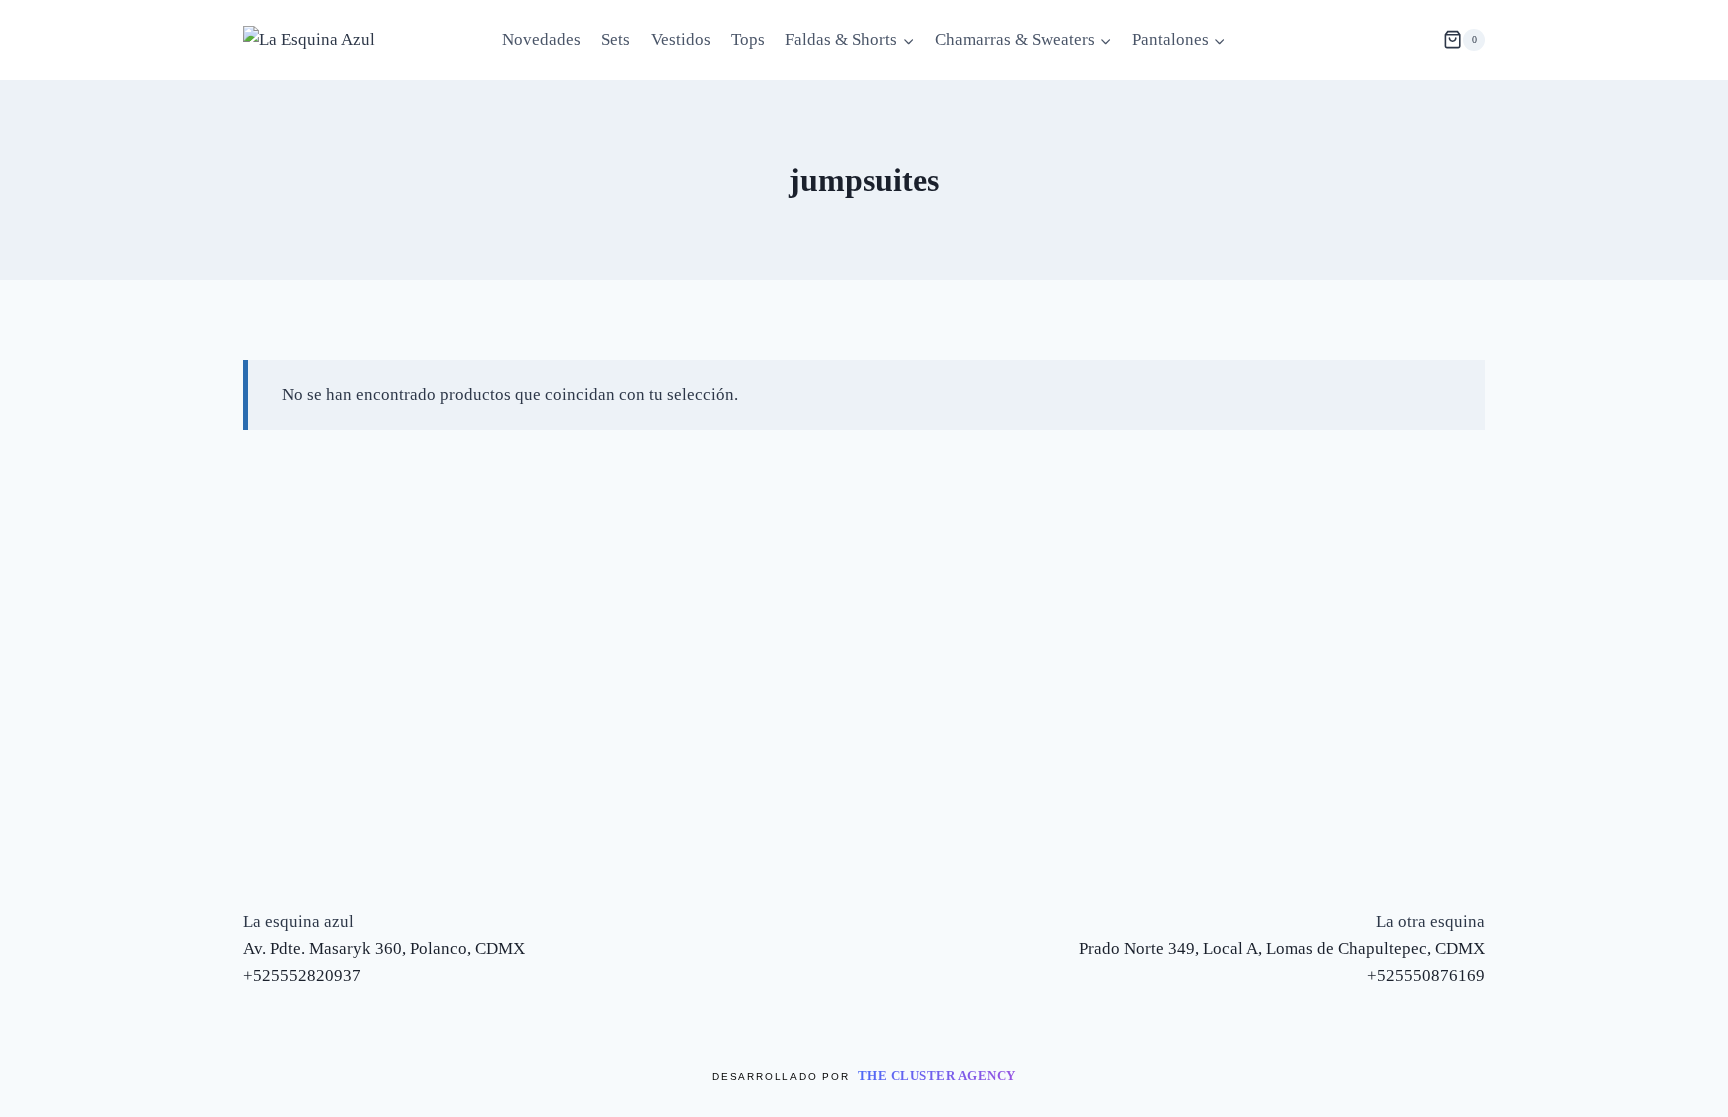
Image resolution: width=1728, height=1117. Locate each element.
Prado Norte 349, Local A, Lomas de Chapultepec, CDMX (1282, 948)
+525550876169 (1426, 975)
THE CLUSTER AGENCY (937, 1075)
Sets (615, 39)
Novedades (541, 39)
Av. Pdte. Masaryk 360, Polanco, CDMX (384, 948)
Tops (748, 39)
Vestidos (681, 39)
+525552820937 (302, 975)
